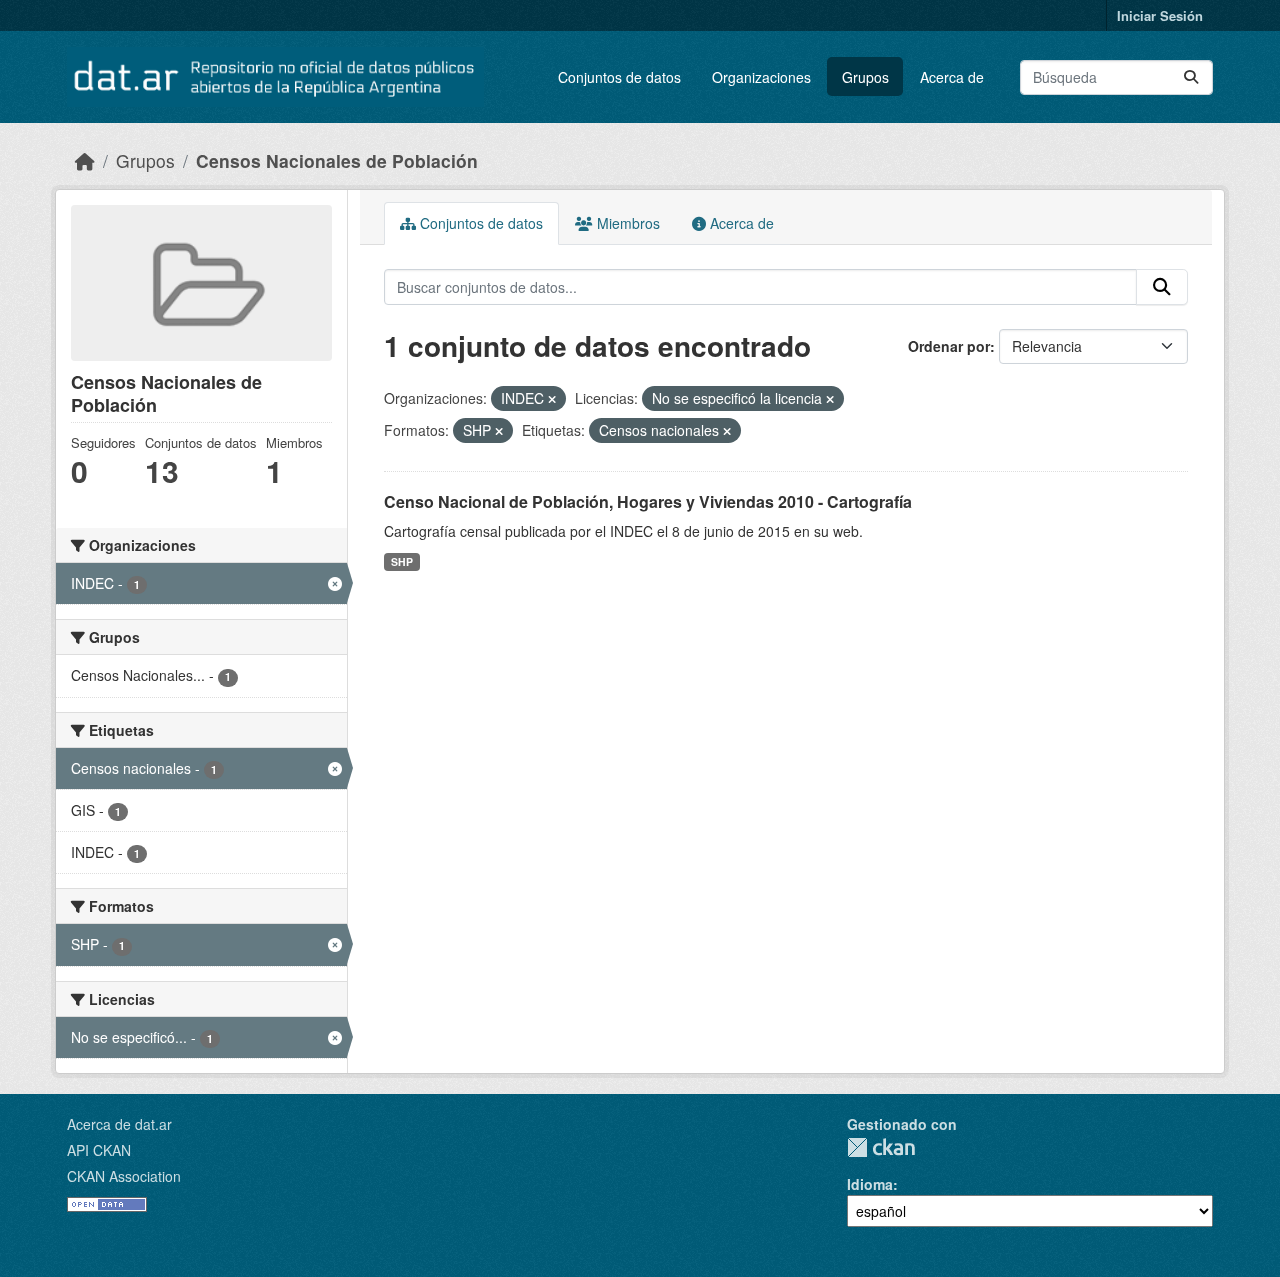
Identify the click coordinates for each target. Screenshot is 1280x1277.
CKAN (881, 1147)
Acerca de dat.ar (119, 1124)
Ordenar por (949, 346)
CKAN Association (124, 1176)
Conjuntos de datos (619, 77)
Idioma (870, 1184)
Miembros (626, 223)
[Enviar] (1191, 77)
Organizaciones (761, 77)
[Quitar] (552, 399)
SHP (402, 561)
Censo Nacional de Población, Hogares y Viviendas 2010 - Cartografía (648, 501)
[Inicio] (85, 160)
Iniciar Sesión (1160, 15)
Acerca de (952, 77)
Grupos (865, 77)
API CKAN (99, 1150)
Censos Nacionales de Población (337, 160)
